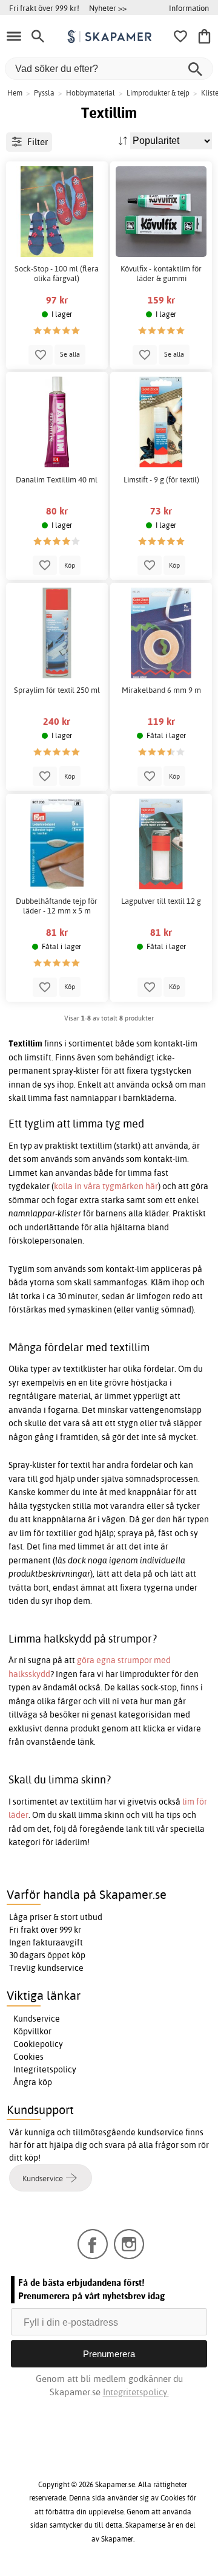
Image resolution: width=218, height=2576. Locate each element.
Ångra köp (33, 2082)
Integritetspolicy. (136, 2392)
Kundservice (37, 2019)
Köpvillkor (32, 2031)
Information (189, 8)
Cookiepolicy (38, 2044)
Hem (15, 93)
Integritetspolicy (45, 2069)
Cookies (28, 2057)
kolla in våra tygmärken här (106, 1186)
